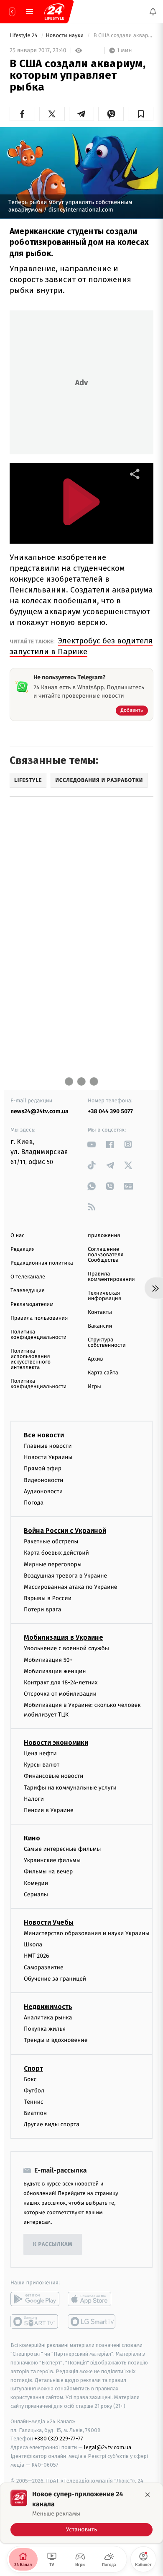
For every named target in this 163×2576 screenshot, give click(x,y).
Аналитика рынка (48, 2018)
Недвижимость (48, 2007)
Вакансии (100, 1326)
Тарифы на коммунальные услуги (70, 1788)
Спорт (33, 2068)
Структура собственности (107, 1343)
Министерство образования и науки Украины (87, 1933)
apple (92, 2299)
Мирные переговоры (53, 1564)
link (92, 1144)
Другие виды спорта (52, 2125)
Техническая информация (104, 1296)
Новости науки (66, 36)
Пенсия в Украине (49, 1810)
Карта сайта (103, 1373)
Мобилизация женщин (55, 1671)
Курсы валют (42, 1765)
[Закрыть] (148, 2495)
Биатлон (35, 2113)
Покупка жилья (45, 2029)
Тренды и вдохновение (56, 2040)
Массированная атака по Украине (70, 1587)
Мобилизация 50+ (48, 1660)
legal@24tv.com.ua (108, 2448)
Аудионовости (43, 1491)
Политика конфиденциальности (38, 1335)
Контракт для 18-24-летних (61, 1682)
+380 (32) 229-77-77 (59, 2439)
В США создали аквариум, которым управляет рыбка (123, 36)
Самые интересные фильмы (62, 1849)
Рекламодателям (32, 1304)
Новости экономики (56, 1743)
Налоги (34, 1799)
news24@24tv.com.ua (39, 1111)
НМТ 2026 (37, 1956)
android (35, 2299)
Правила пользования (39, 1318)
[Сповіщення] (153, 12)
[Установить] (81, 2513)
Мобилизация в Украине (64, 1638)
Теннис (34, 2102)
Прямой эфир (43, 1469)
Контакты (100, 1312)
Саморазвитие (44, 1967)
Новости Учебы (49, 1922)
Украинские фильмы (52, 1861)
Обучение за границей (55, 1979)
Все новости (44, 1435)
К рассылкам (53, 2245)
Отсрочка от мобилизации (60, 1694)
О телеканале (28, 1277)
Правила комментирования (111, 1277)
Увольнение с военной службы (66, 1649)
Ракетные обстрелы (51, 1541)
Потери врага (42, 1610)
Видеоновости (44, 1480)
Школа (33, 1945)
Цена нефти (40, 1753)
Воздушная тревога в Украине (65, 1576)
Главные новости (48, 1446)
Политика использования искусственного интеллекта (31, 1359)
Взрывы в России (48, 1598)
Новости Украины (48, 1457)
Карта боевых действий (56, 1553)
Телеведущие (28, 1291)
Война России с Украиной (65, 1531)
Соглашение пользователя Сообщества (106, 1255)
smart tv (35, 2322)
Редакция (23, 1249)
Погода (34, 1503)
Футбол (34, 2091)
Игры (94, 1387)
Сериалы (36, 1894)
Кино (32, 1838)
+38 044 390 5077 (110, 1111)
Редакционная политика (42, 1263)
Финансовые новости (53, 1776)
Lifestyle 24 (24, 36)
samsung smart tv (92, 2322)
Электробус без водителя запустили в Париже (81, 646)
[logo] (54, 12)
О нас (17, 1236)
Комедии (36, 1883)
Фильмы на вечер (48, 1872)
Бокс (30, 2079)
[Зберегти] (141, 114)
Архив (96, 1359)
